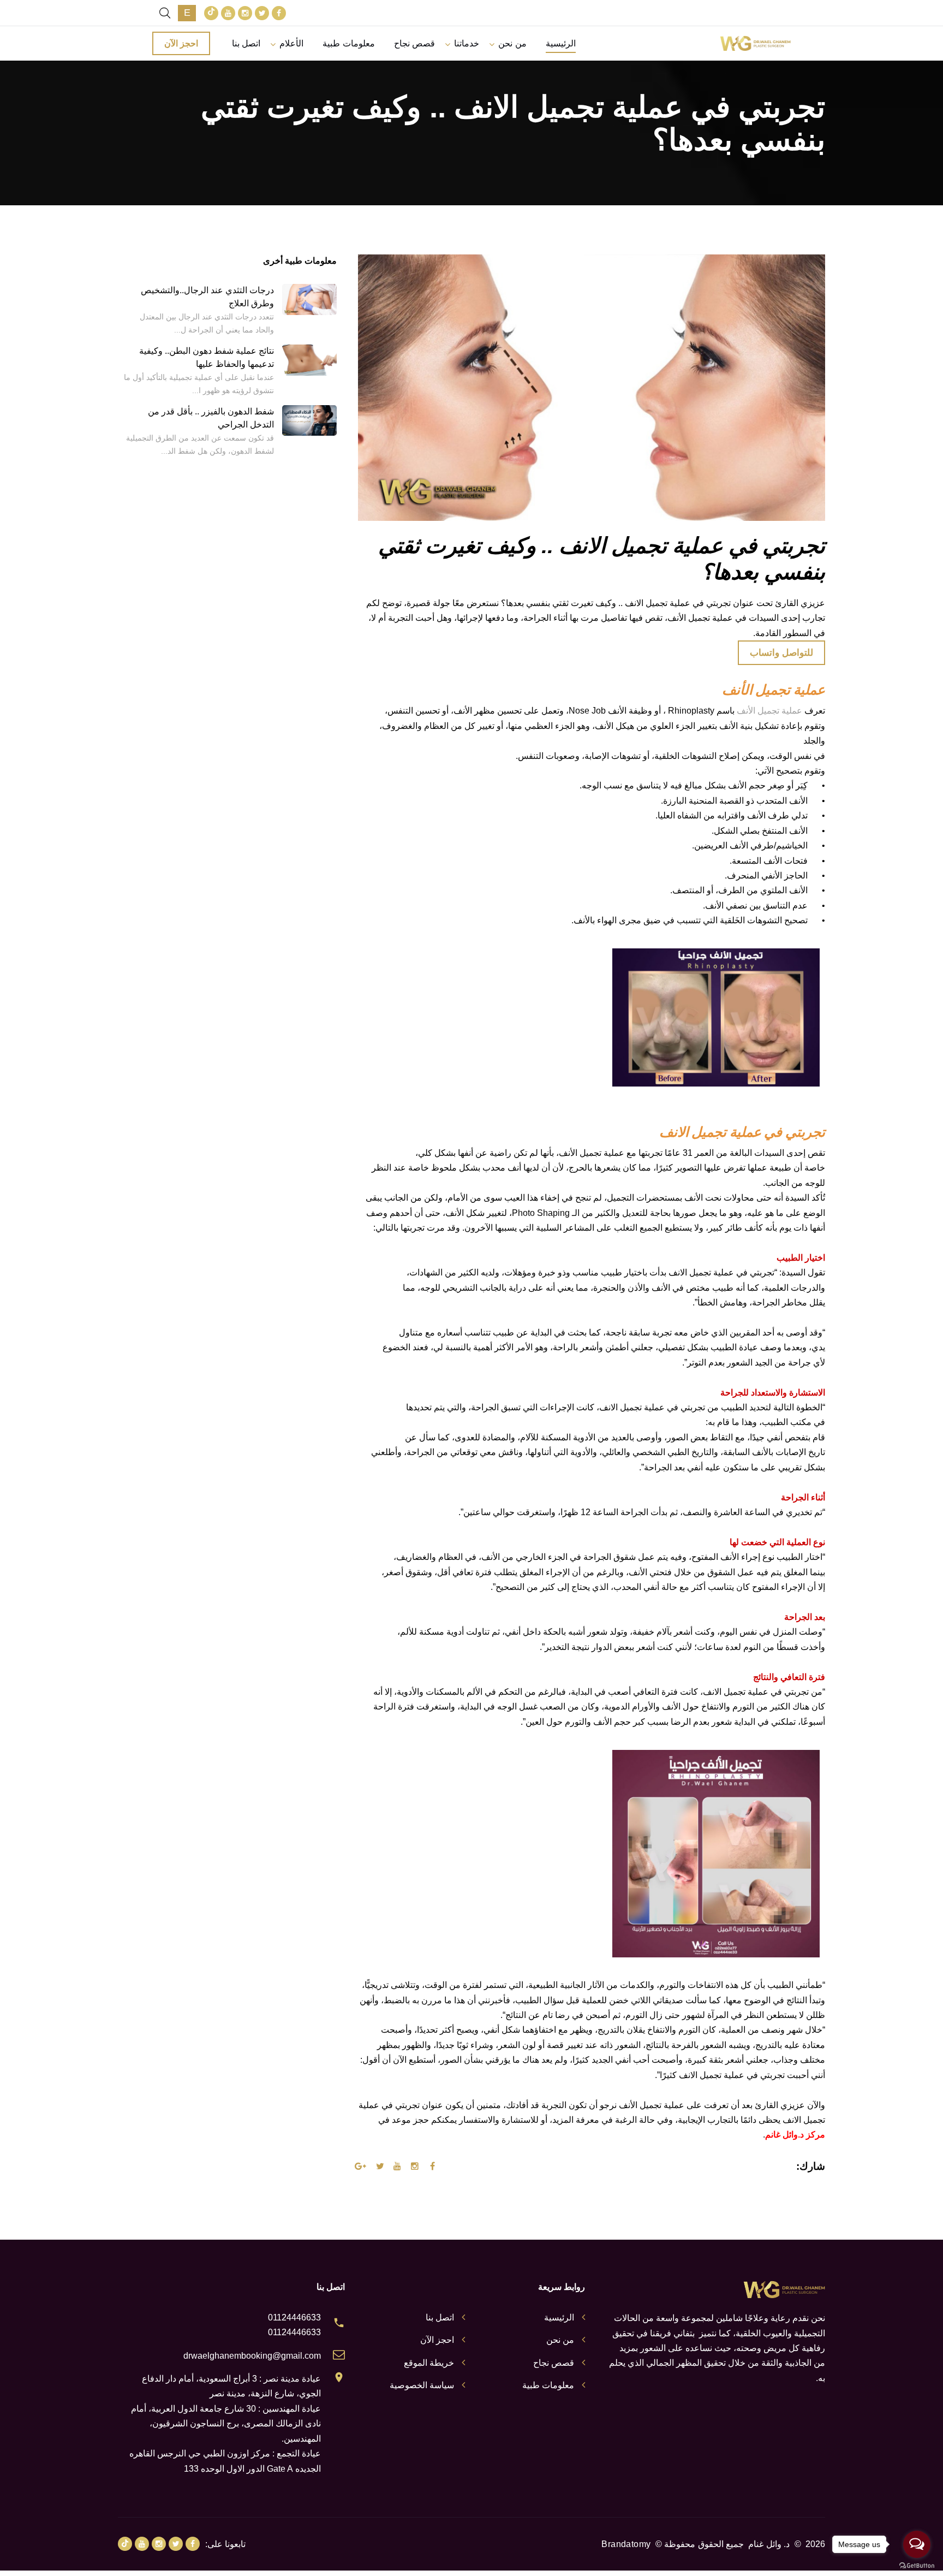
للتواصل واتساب (781, 653)
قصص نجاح (414, 43)
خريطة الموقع (429, 2363)
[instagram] (245, 13)
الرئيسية (561, 43)
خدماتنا (467, 43)
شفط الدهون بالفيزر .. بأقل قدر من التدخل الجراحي (211, 418)
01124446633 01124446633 (294, 2325)
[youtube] (228, 13)
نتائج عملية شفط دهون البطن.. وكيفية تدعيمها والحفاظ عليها (207, 357)
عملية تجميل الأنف (769, 711)
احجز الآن (181, 43)
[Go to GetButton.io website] (917, 2565)
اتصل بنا (246, 43)
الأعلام (291, 43)
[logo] (755, 43)
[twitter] (262, 13)
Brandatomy (626, 2544)
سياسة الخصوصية (422, 2385)
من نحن (512, 43)
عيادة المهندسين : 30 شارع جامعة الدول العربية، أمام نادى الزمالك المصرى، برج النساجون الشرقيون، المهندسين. (226, 2424)
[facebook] (279, 13)
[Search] (165, 13)
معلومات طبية (348, 43)
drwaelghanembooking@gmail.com (252, 2356)
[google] (211, 13)
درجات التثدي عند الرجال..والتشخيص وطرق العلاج (207, 297)
